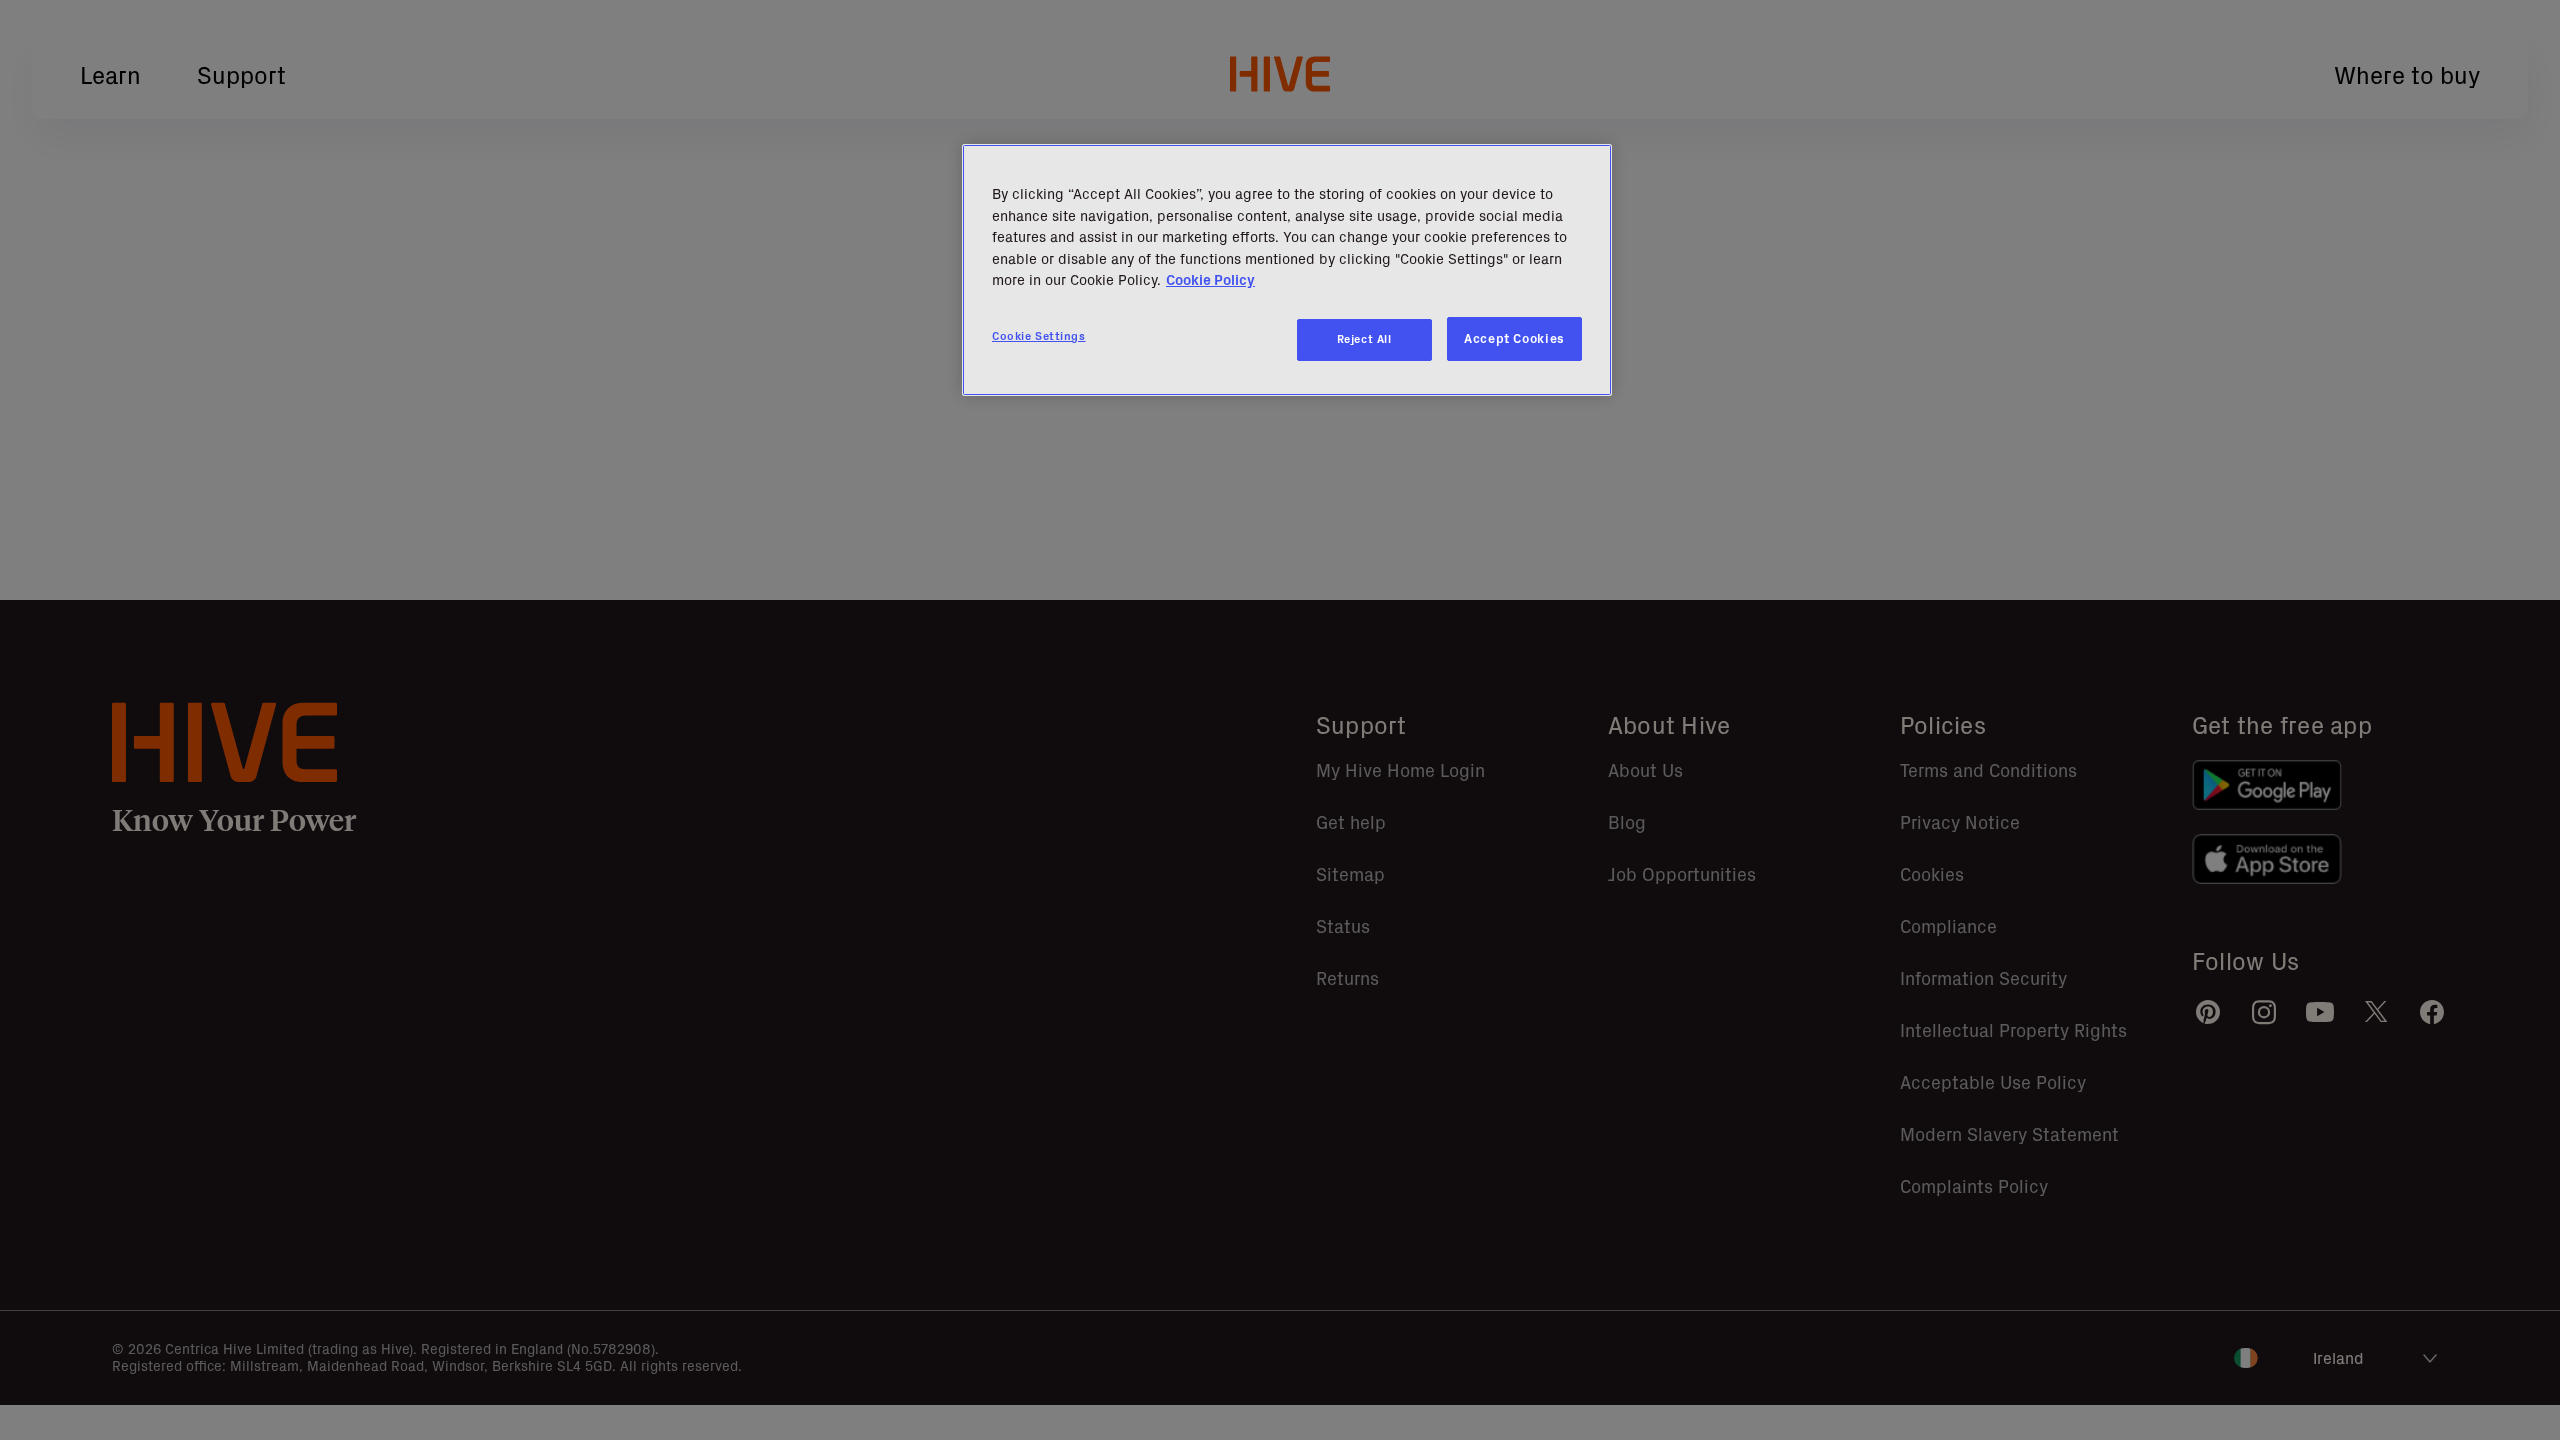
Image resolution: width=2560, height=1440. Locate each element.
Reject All (1364, 339)
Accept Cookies (1514, 338)
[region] (1287, 270)
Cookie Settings (1039, 336)
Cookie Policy (1210, 280)
